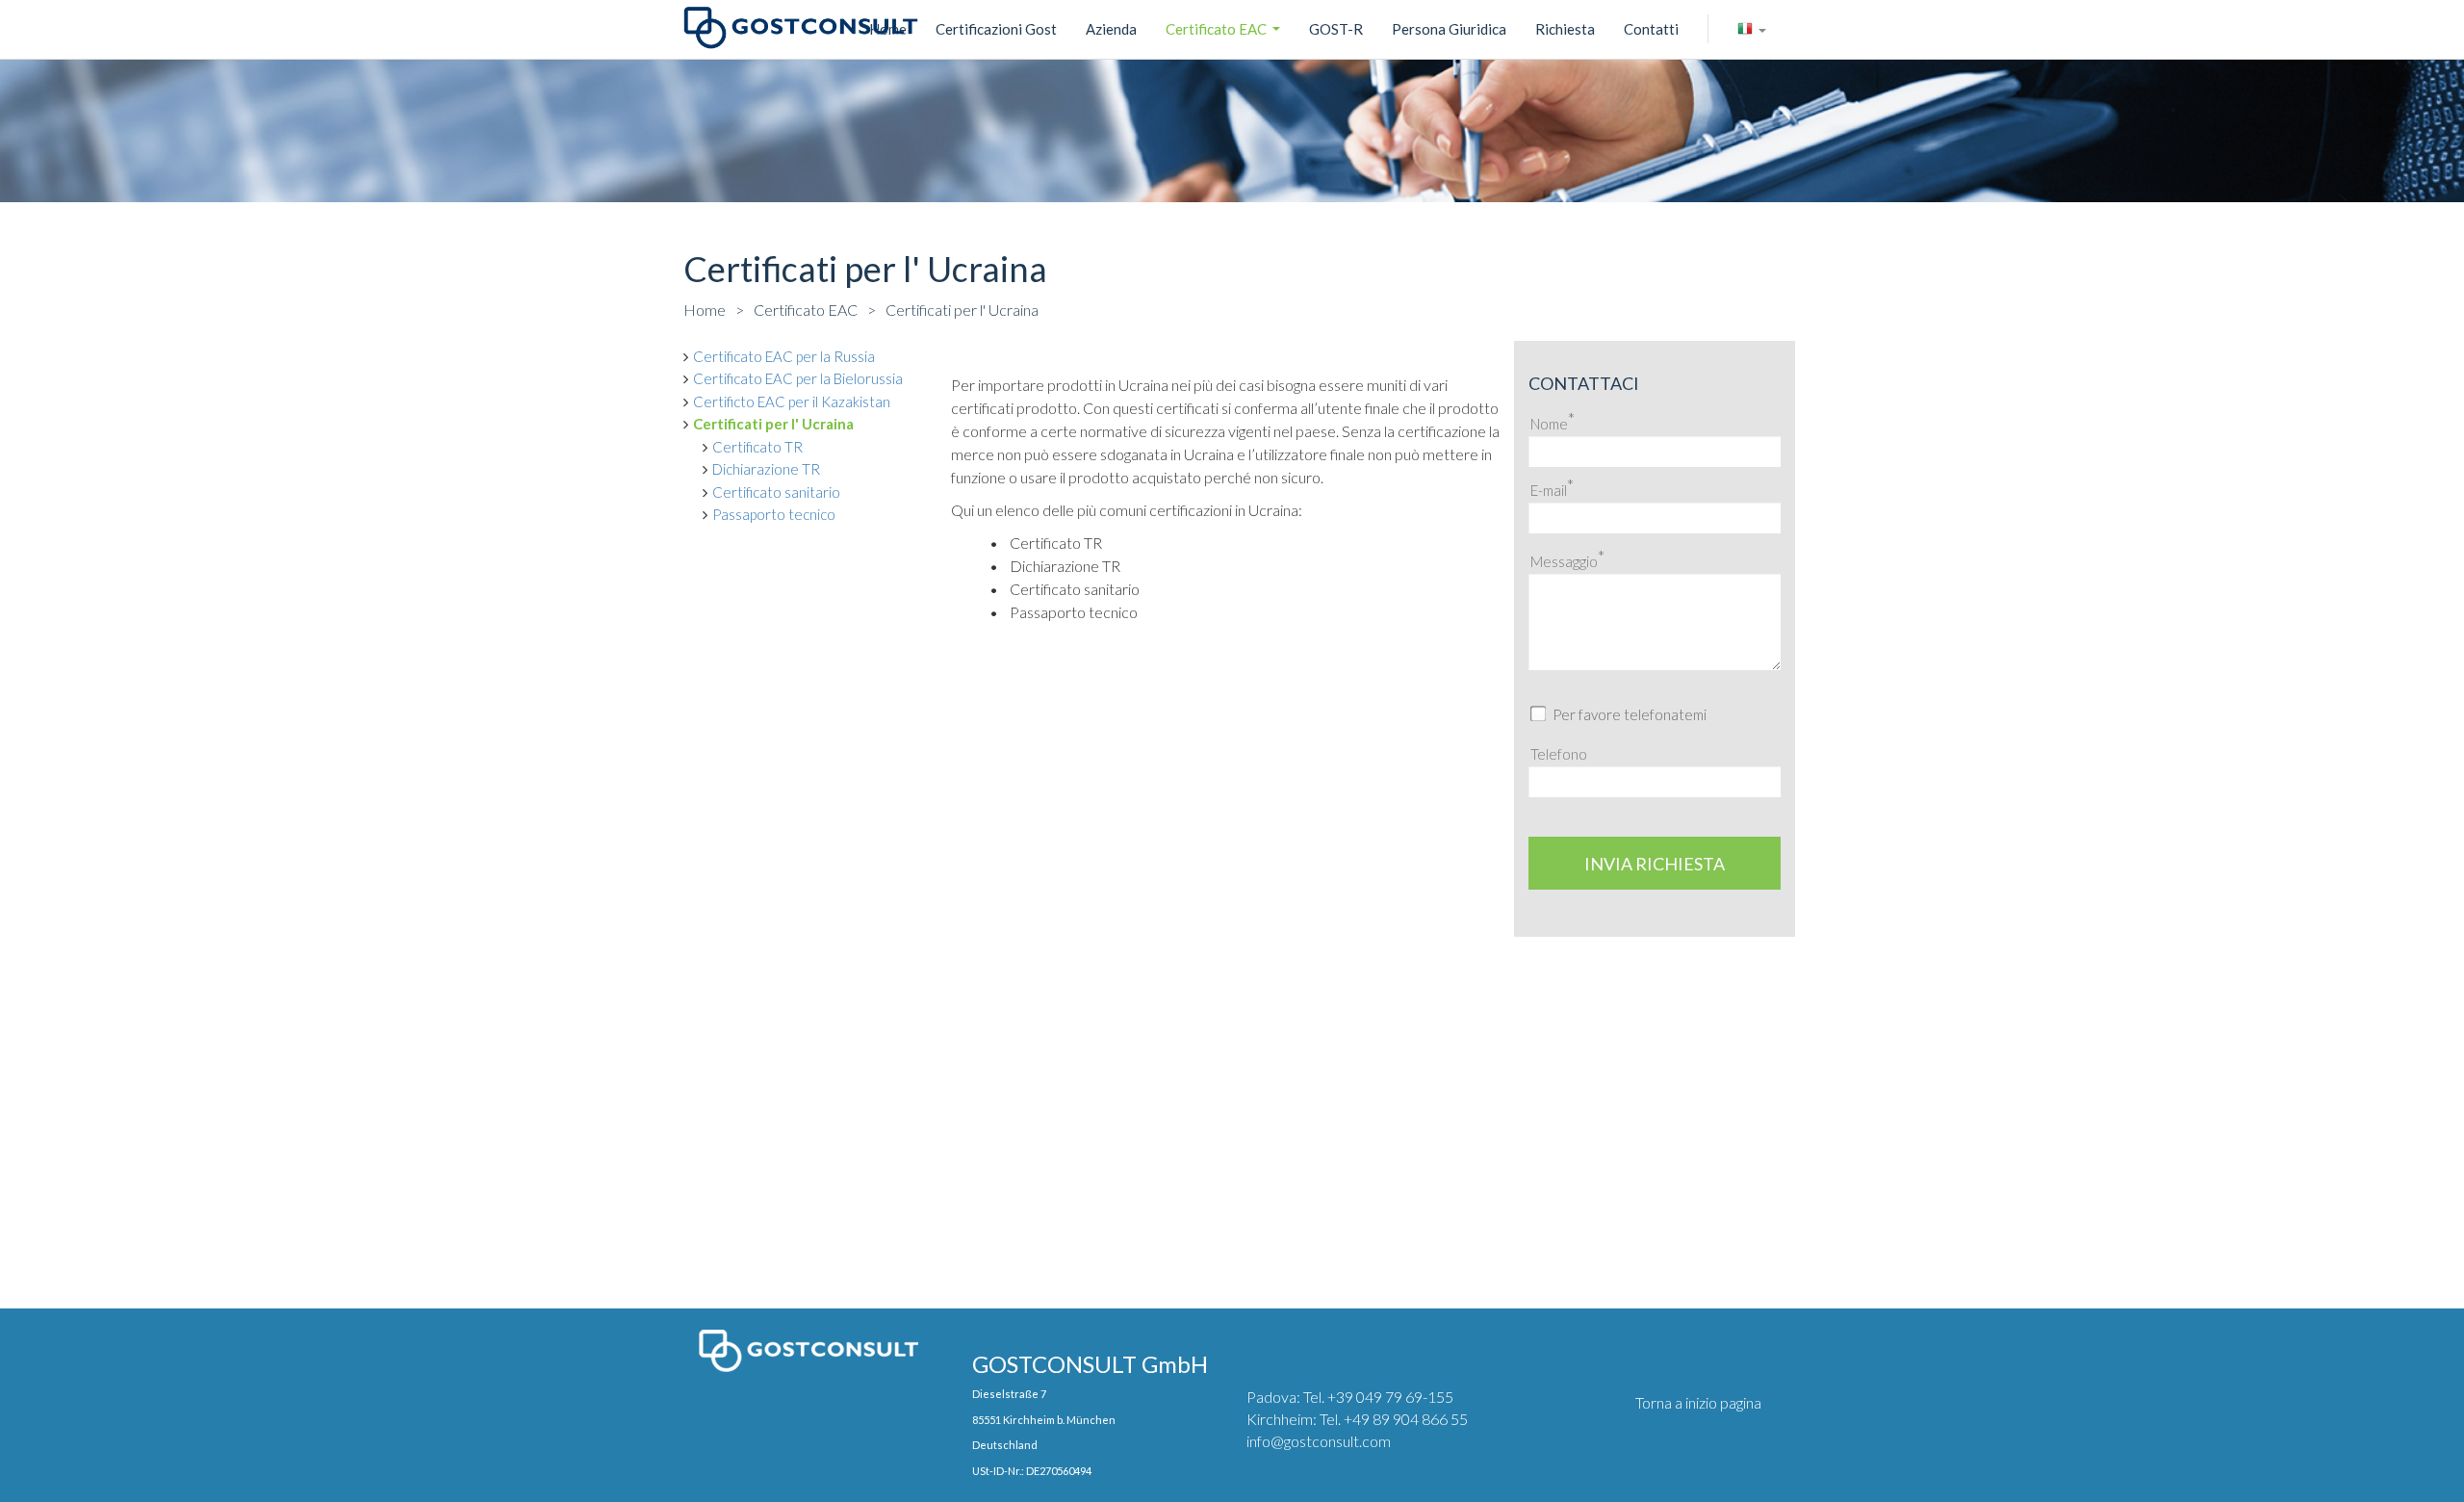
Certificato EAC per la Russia (784, 356)
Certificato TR (757, 447)
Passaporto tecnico (774, 514)
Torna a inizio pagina (1698, 1402)
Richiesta (1565, 29)
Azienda (1111, 29)
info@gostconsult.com (1319, 1441)
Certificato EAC (1225, 32)
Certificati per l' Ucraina (962, 310)
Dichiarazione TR (766, 469)
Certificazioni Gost (996, 29)
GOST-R (1336, 29)
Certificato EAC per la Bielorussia (798, 378)
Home (705, 310)
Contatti (1651, 29)
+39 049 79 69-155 (1390, 1397)
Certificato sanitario (776, 492)
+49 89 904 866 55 (1406, 1419)
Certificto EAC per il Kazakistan (792, 401)
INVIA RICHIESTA (1655, 864)
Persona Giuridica (1449, 29)
